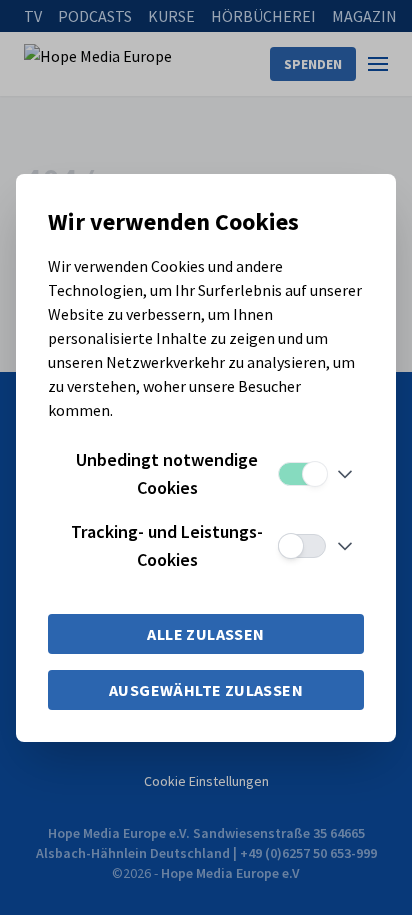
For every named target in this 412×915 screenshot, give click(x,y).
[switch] (302, 474)
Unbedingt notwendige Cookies (167, 473)
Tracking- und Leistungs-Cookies (167, 545)
